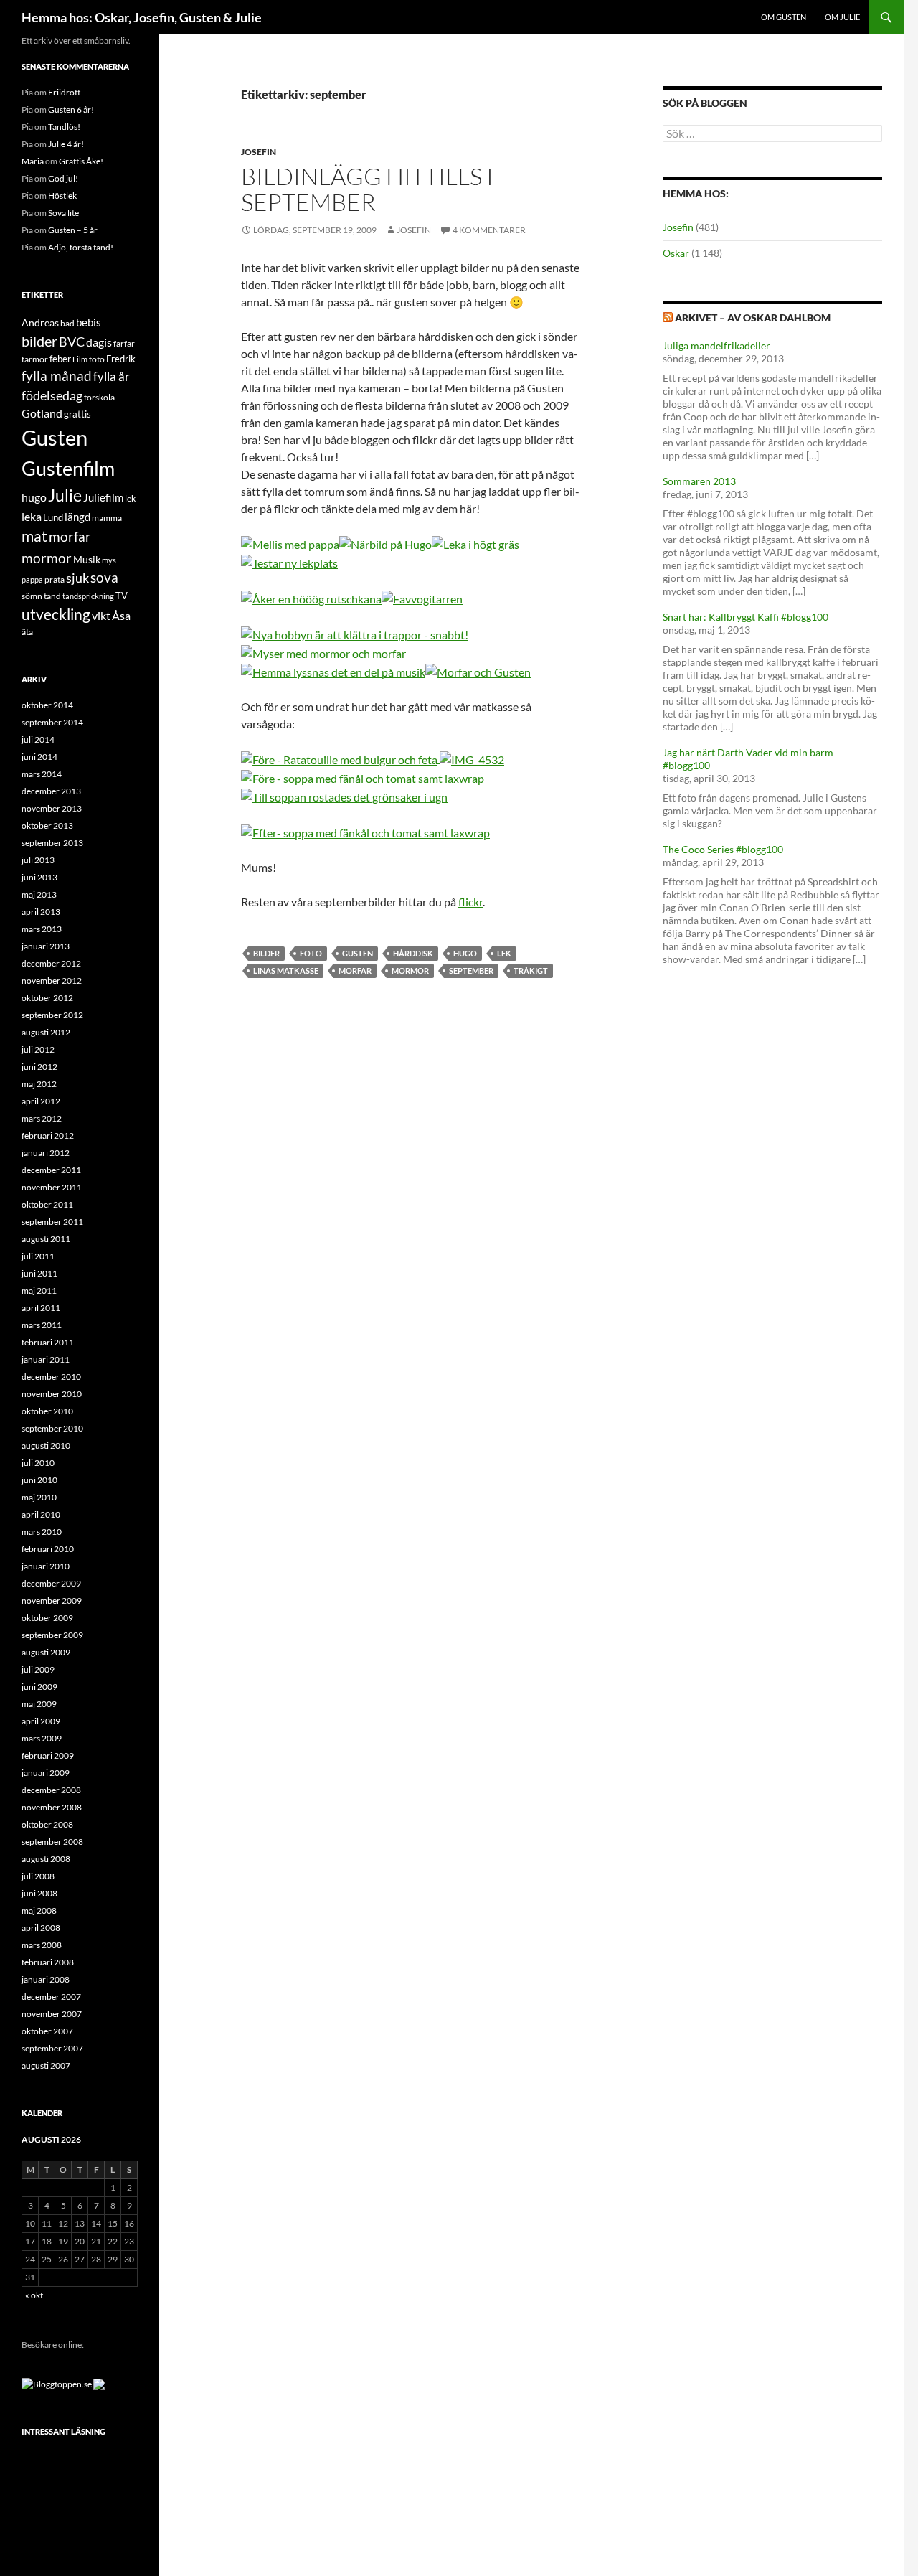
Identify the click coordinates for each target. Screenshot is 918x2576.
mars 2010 (42, 1532)
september (471, 970)
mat (34, 536)
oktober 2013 (47, 826)
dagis (99, 342)
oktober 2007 (47, 2031)
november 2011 (52, 1187)
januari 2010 (46, 1566)
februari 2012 (48, 1136)
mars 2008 (42, 1945)
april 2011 (41, 1308)
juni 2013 (39, 877)
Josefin (259, 152)
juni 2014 (39, 757)
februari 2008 (48, 1962)
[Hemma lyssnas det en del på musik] (333, 671)
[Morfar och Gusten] (478, 671)
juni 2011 (39, 1273)
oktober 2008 (47, 1824)
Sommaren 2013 (699, 481)
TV (122, 596)
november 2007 (52, 2014)
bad (67, 323)
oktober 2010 (47, 1411)
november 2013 (52, 808)
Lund (53, 517)
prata (55, 579)
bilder (266, 953)
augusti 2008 (46, 1859)
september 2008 (52, 1842)
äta (27, 632)
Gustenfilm (68, 468)
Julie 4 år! (66, 144)
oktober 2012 (47, 998)
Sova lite (63, 213)
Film (80, 359)
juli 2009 (38, 1669)
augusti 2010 (46, 1446)
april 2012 (41, 1101)
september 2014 (52, 722)
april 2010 (41, 1514)
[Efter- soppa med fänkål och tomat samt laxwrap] (365, 831)
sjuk (77, 578)
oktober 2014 (47, 705)
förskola (99, 397)
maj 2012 (39, 1084)
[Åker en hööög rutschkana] (311, 597)
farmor (35, 359)
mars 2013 (42, 929)
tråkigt (531, 970)
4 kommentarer (489, 230)
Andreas (40, 323)
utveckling (56, 614)
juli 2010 (38, 1463)
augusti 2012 (46, 1032)
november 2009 (52, 1600)
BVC (72, 342)
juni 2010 (39, 1480)
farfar (124, 343)
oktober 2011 (47, 1204)
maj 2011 (39, 1291)
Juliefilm (103, 497)
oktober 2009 (47, 1618)
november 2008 (52, 1807)
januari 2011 (46, 1359)
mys (109, 560)
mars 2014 (42, 774)
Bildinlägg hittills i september (367, 189)
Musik (87, 559)
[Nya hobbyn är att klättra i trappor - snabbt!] (355, 633)
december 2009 (51, 1583)
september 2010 (52, 1428)
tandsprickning (88, 596)
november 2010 (52, 1394)
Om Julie (842, 17)
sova (104, 578)
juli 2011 (38, 1256)
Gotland (42, 413)
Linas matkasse (286, 970)
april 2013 (41, 912)
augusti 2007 (46, 2065)
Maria (33, 161)
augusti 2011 (46, 1239)
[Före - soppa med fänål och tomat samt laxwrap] (439, 758)
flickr (470, 902)
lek (504, 953)
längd (77, 517)
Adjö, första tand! (81, 247)
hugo (465, 953)
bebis (89, 322)
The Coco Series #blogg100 (723, 849)
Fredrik (121, 359)
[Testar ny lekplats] (289, 561)
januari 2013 (46, 946)
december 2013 (51, 791)
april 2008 (41, 1928)
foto (311, 953)
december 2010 (51, 1377)
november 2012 (52, 981)
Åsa (121, 615)
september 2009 (52, 1635)
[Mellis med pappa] (290, 543)
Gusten (358, 953)
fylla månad (57, 376)
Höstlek (62, 196)
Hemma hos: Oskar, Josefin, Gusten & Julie (142, 17)
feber (60, 359)
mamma (107, 518)
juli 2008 (38, 1876)
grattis (77, 414)
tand (52, 596)
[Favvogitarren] (422, 597)
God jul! (63, 178)
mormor (410, 970)
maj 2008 (39, 1910)
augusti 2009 (46, 1652)
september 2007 (52, 2048)
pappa (32, 579)
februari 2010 (48, 1549)
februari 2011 (48, 1342)
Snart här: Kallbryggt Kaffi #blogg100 (746, 617)
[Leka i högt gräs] (475, 543)
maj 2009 (39, 1704)
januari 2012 (46, 1153)
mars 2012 (42, 1118)
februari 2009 (48, 1755)
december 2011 (51, 1170)
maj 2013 (39, 894)
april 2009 (41, 1721)
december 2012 (51, 963)
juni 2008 (39, 1893)
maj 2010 (39, 1497)
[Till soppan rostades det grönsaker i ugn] (344, 795)
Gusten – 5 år (73, 230)
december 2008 (51, 1790)
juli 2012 (38, 1049)
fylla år (112, 376)
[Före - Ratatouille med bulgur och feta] (339, 758)
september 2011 (52, 1222)
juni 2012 (39, 1067)
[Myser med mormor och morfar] (323, 652)
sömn (32, 596)
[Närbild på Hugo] (385, 543)
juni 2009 (39, 1687)
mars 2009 (42, 1738)
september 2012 (52, 1015)
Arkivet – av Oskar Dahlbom (753, 318)
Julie (65, 495)
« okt (34, 2295)
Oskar (676, 253)
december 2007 (51, 1997)
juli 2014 (38, 739)
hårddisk (413, 953)
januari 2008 (46, 1979)
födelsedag (52, 396)
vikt (101, 615)
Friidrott (64, 92)
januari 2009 (46, 1773)
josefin (414, 230)
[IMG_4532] (472, 758)
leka (32, 516)
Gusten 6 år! (71, 109)
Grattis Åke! (81, 161)
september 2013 (52, 843)
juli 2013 (38, 860)
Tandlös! (64, 127)
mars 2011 (42, 1325)
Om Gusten (784, 17)
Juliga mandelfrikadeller (716, 345)
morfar (355, 970)
